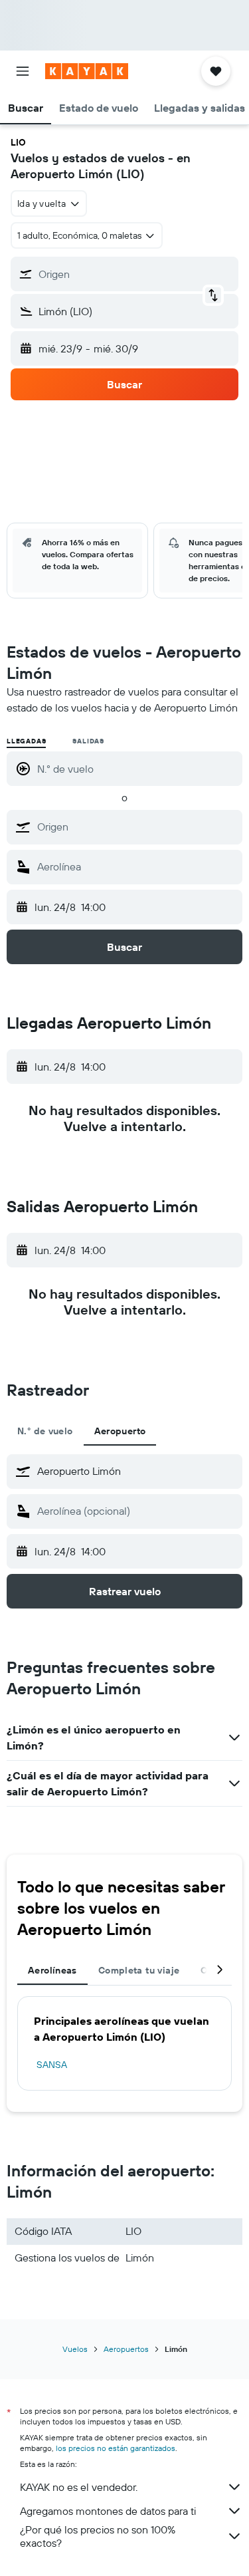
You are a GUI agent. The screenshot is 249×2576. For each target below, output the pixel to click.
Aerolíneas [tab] (52, 1970)
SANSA (52, 2065)
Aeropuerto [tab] (120, 1431)
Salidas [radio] (88, 741)
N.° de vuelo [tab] (45, 1431)
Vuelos (75, 2349)
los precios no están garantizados (116, 2448)
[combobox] (136, 827)
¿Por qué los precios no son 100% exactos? (98, 2536)
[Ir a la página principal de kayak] (87, 71)
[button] (23, 71)
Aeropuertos (126, 2349)
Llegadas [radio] (26, 741)
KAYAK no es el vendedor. (79, 2487)
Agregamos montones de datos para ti (108, 2511)
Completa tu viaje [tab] (139, 1970)
